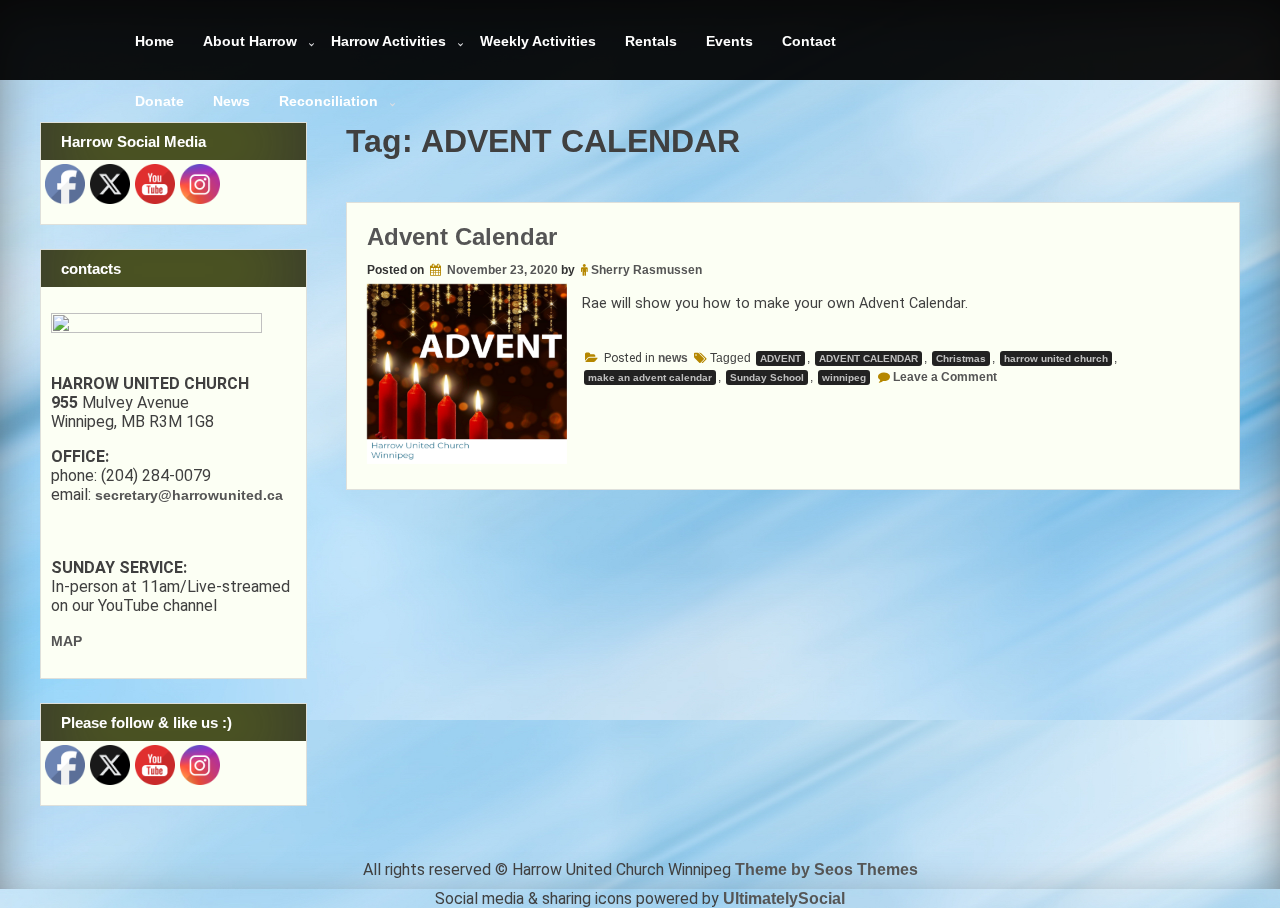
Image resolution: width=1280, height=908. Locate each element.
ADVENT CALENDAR (868, 358)
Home (154, 41)
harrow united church (1056, 358)
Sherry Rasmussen (646, 270)
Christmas (961, 358)
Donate (159, 101)
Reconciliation (328, 101)
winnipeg (844, 377)
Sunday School (767, 377)
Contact (809, 41)
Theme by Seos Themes (826, 869)
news (673, 358)
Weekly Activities (538, 41)
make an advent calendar (650, 377)
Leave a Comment (945, 377)
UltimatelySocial (784, 898)
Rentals (651, 41)
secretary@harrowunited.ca (189, 495)
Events (729, 41)
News (231, 101)
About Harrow (250, 41)
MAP (66, 641)
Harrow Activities (388, 41)
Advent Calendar (462, 236)
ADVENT (780, 358)
